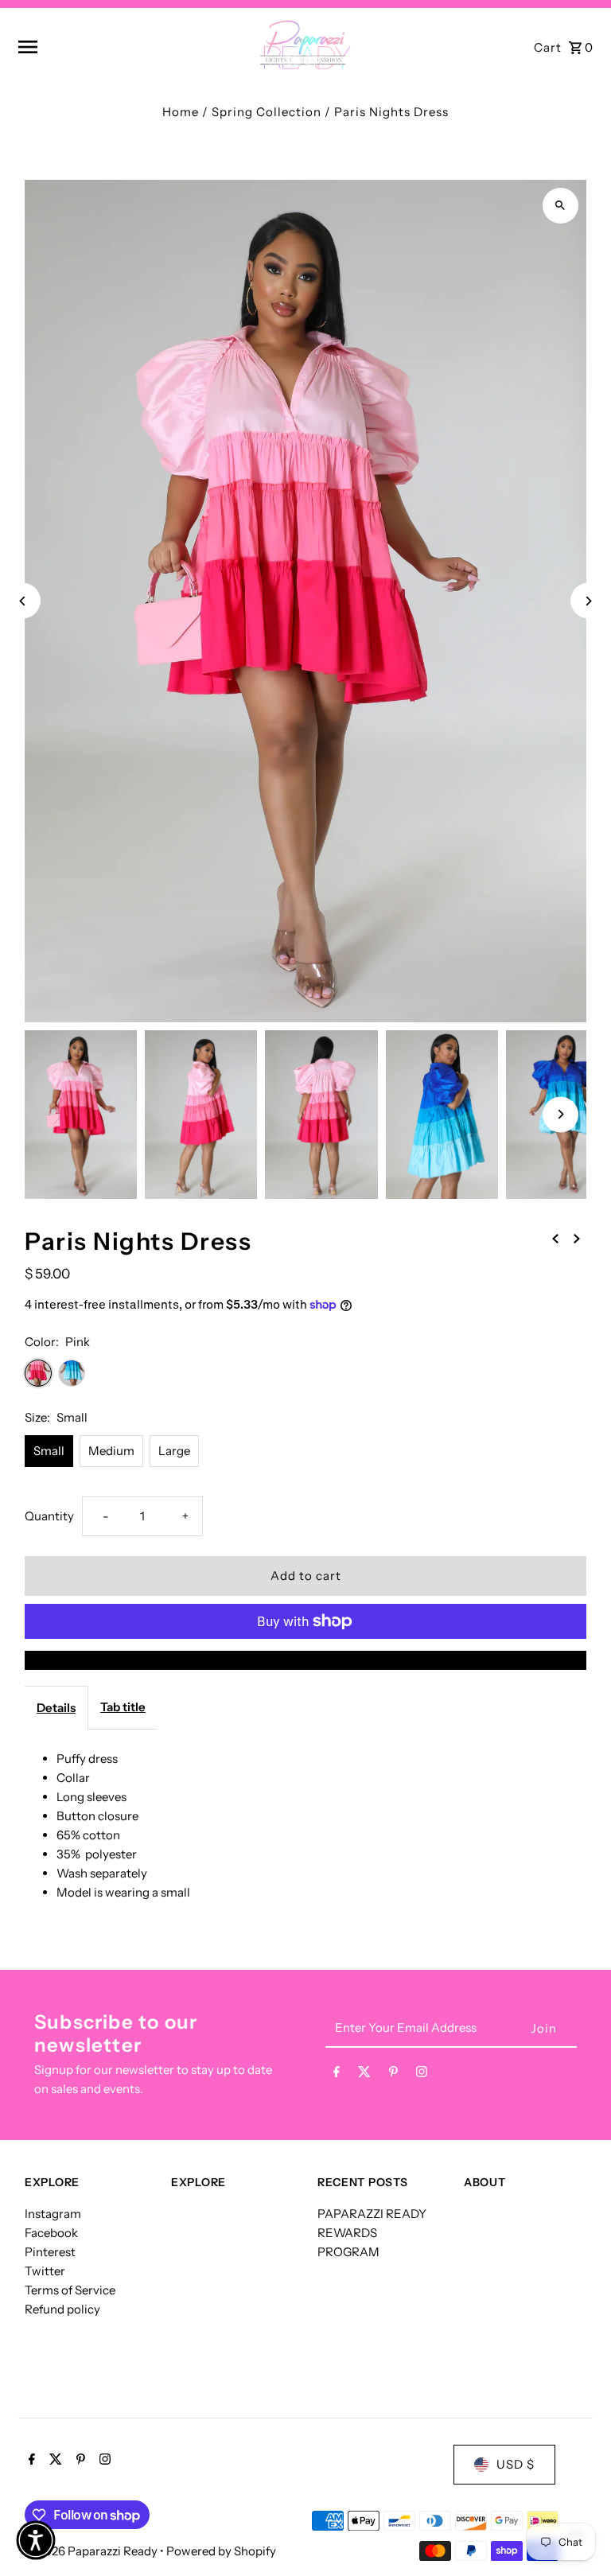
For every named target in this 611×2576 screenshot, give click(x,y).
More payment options (305, 1660)
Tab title (123, 1707)
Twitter (45, 2271)
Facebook (51, 2233)
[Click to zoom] (560, 206)
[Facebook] (337, 2075)
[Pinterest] (393, 2075)
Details (56, 1708)
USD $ (516, 2464)
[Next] (588, 601)
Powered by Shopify (221, 2551)
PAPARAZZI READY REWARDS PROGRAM (372, 2233)
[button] (36, 2540)
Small (49, 1451)
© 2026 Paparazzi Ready (92, 2551)
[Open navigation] (116, 47)
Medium (111, 1451)
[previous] (555, 1238)
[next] (577, 1238)
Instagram (53, 2214)
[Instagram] (422, 2075)
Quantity (49, 1516)
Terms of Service (70, 2290)
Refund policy (62, 2309)
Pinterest (50, 2252)
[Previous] (23, 601)
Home (181, 112)
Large (174, 1451)
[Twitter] (364, 2075)
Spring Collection (267, 112)
